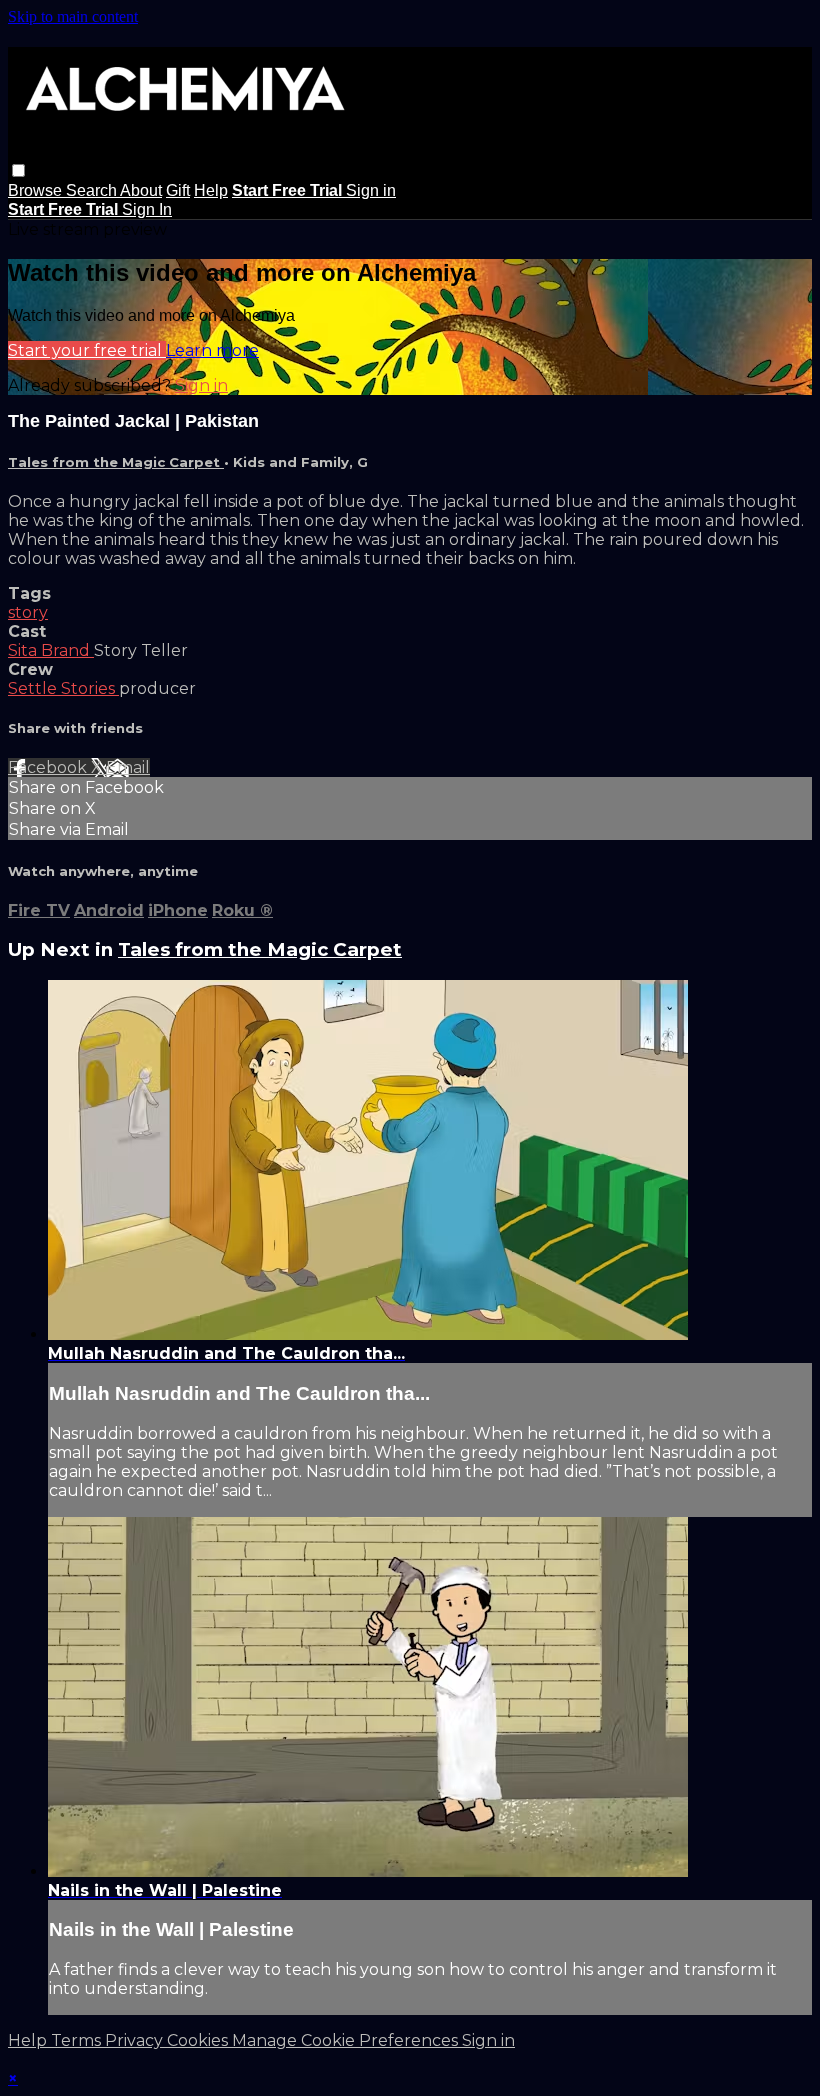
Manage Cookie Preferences (347, 2040)
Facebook (49, 767)
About (141, 190)
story (28, 612)
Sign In (147, 209)
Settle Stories (63, 688)
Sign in (371, 190)
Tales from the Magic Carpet (116, 462)
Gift (178, 190)
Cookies (199, 2040)
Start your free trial (87, 350)
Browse (37, 190)
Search (93, 190)
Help (211, 190)
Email (128, 767)
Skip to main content (73, 16)
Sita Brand (51, 650)
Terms (78, 2040)
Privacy (136, 2040)
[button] (18, 170)
